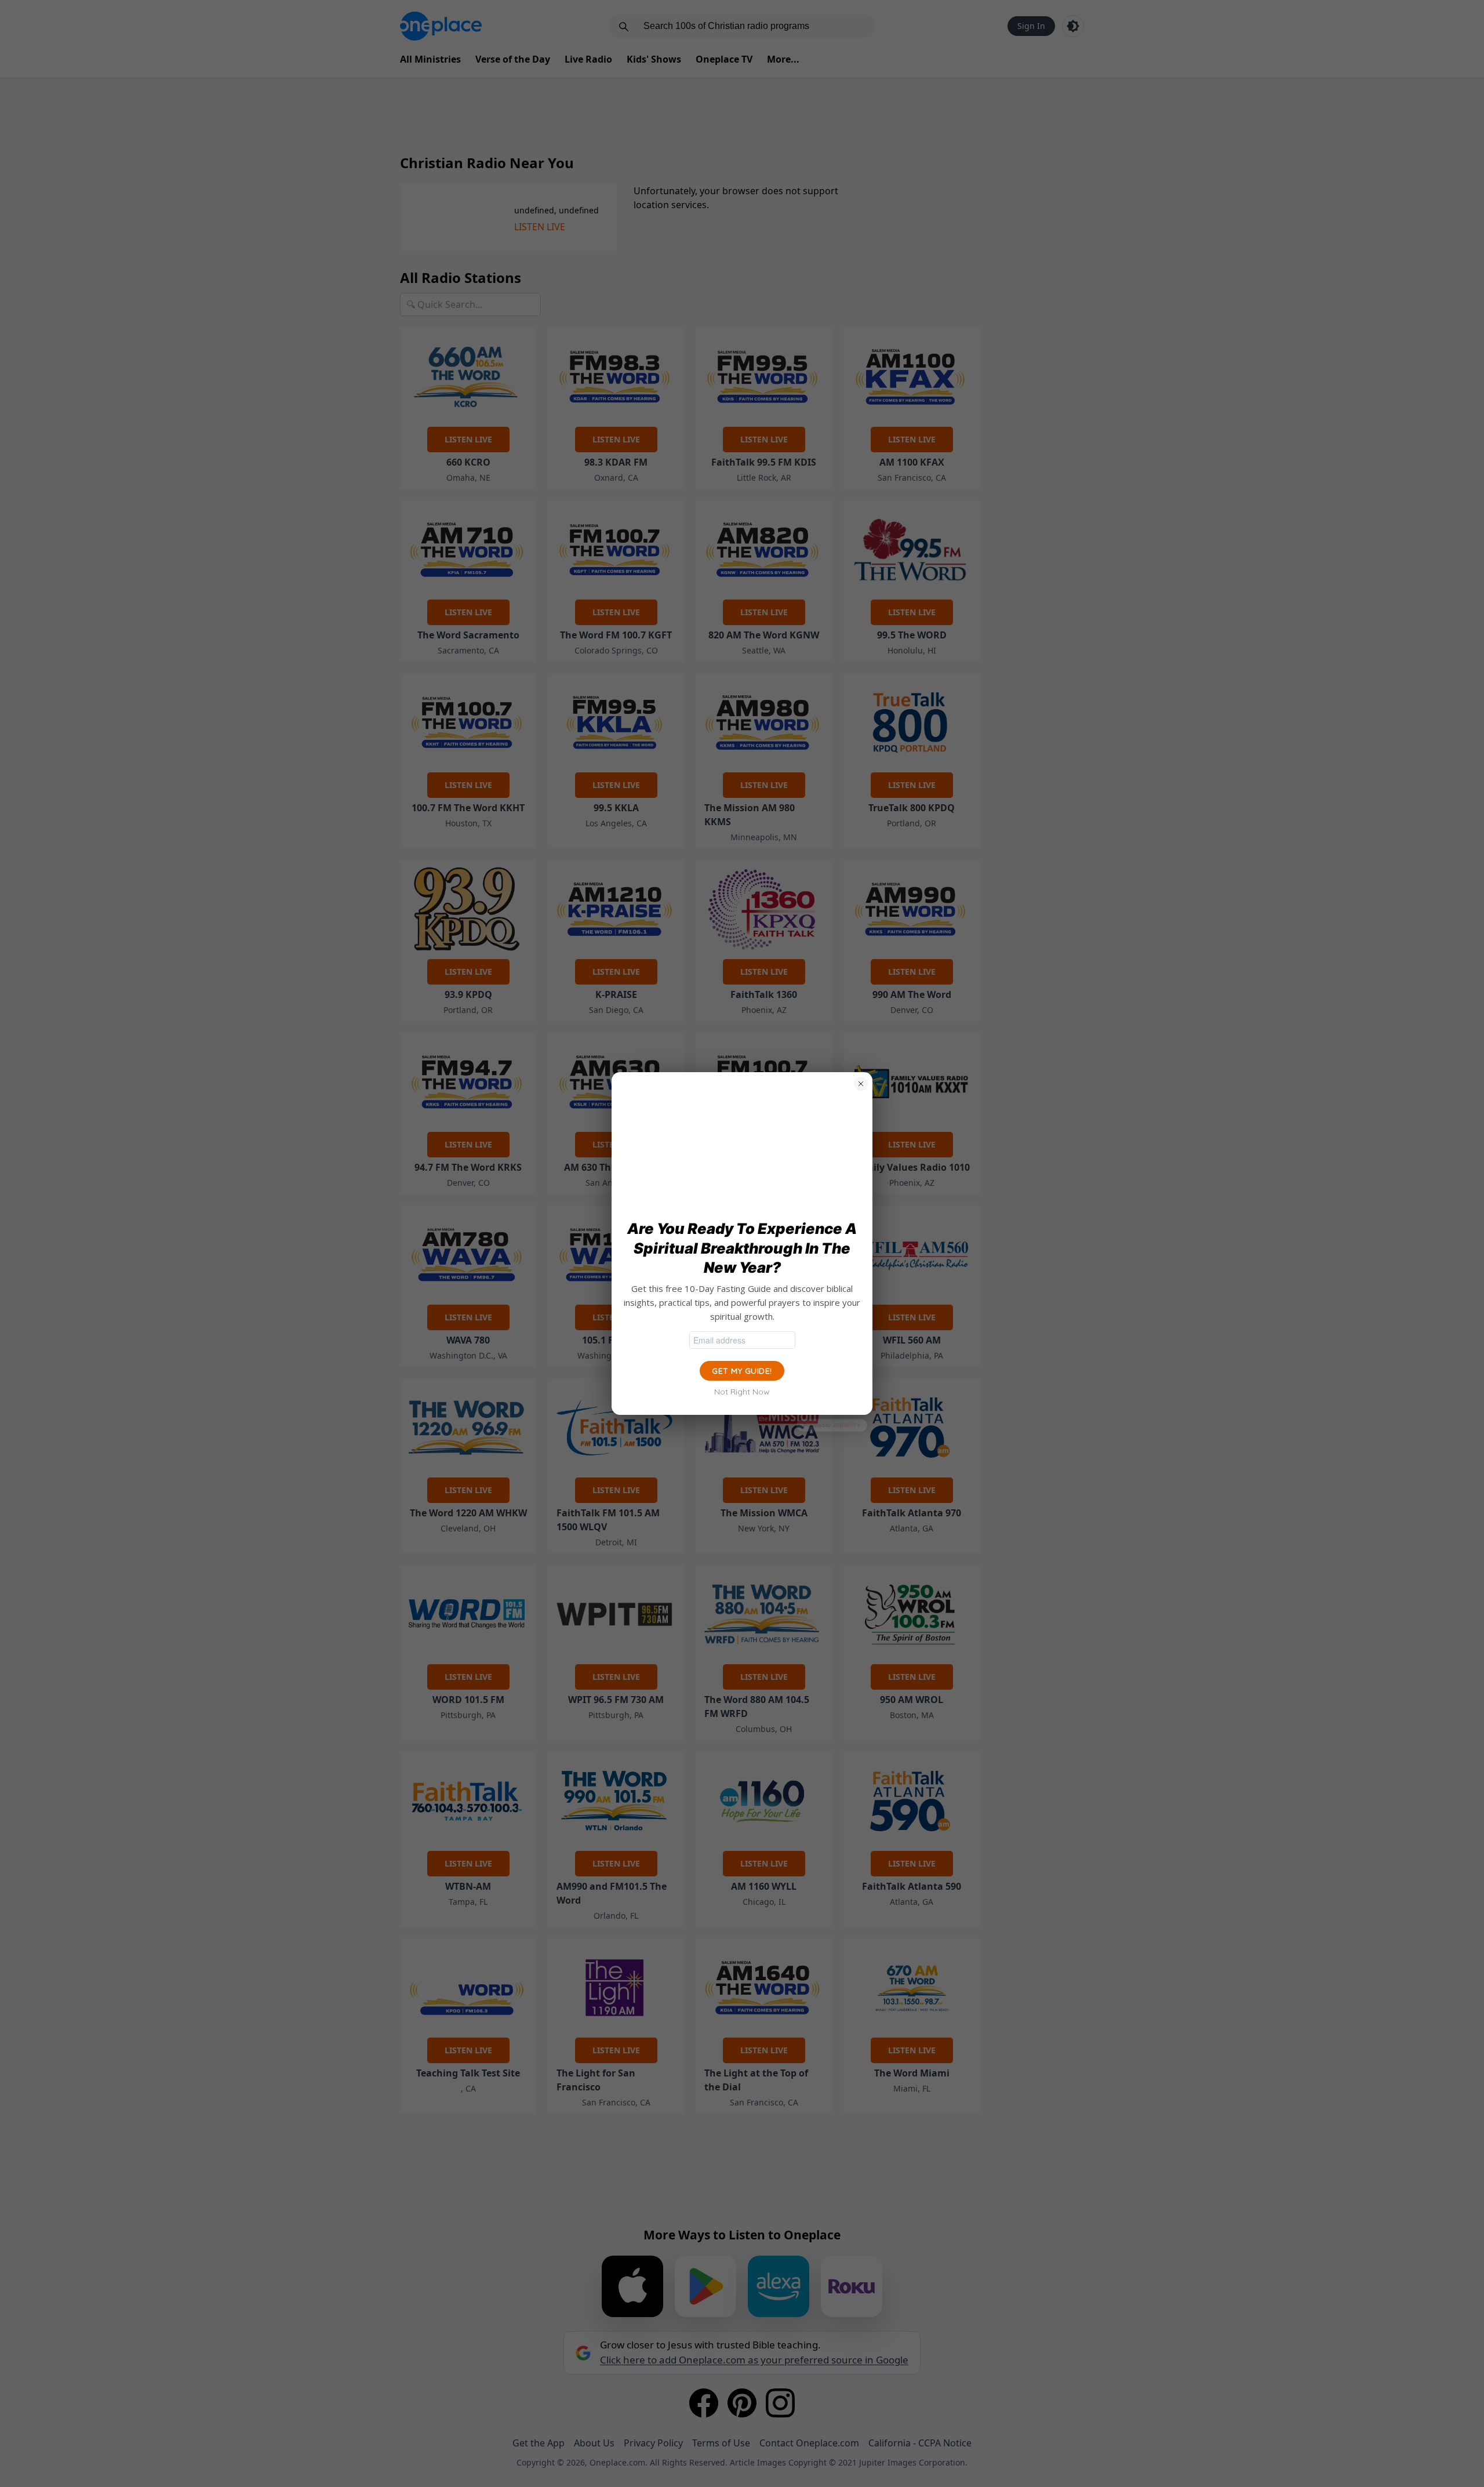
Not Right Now (742, 1392)
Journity (846, 1425)
